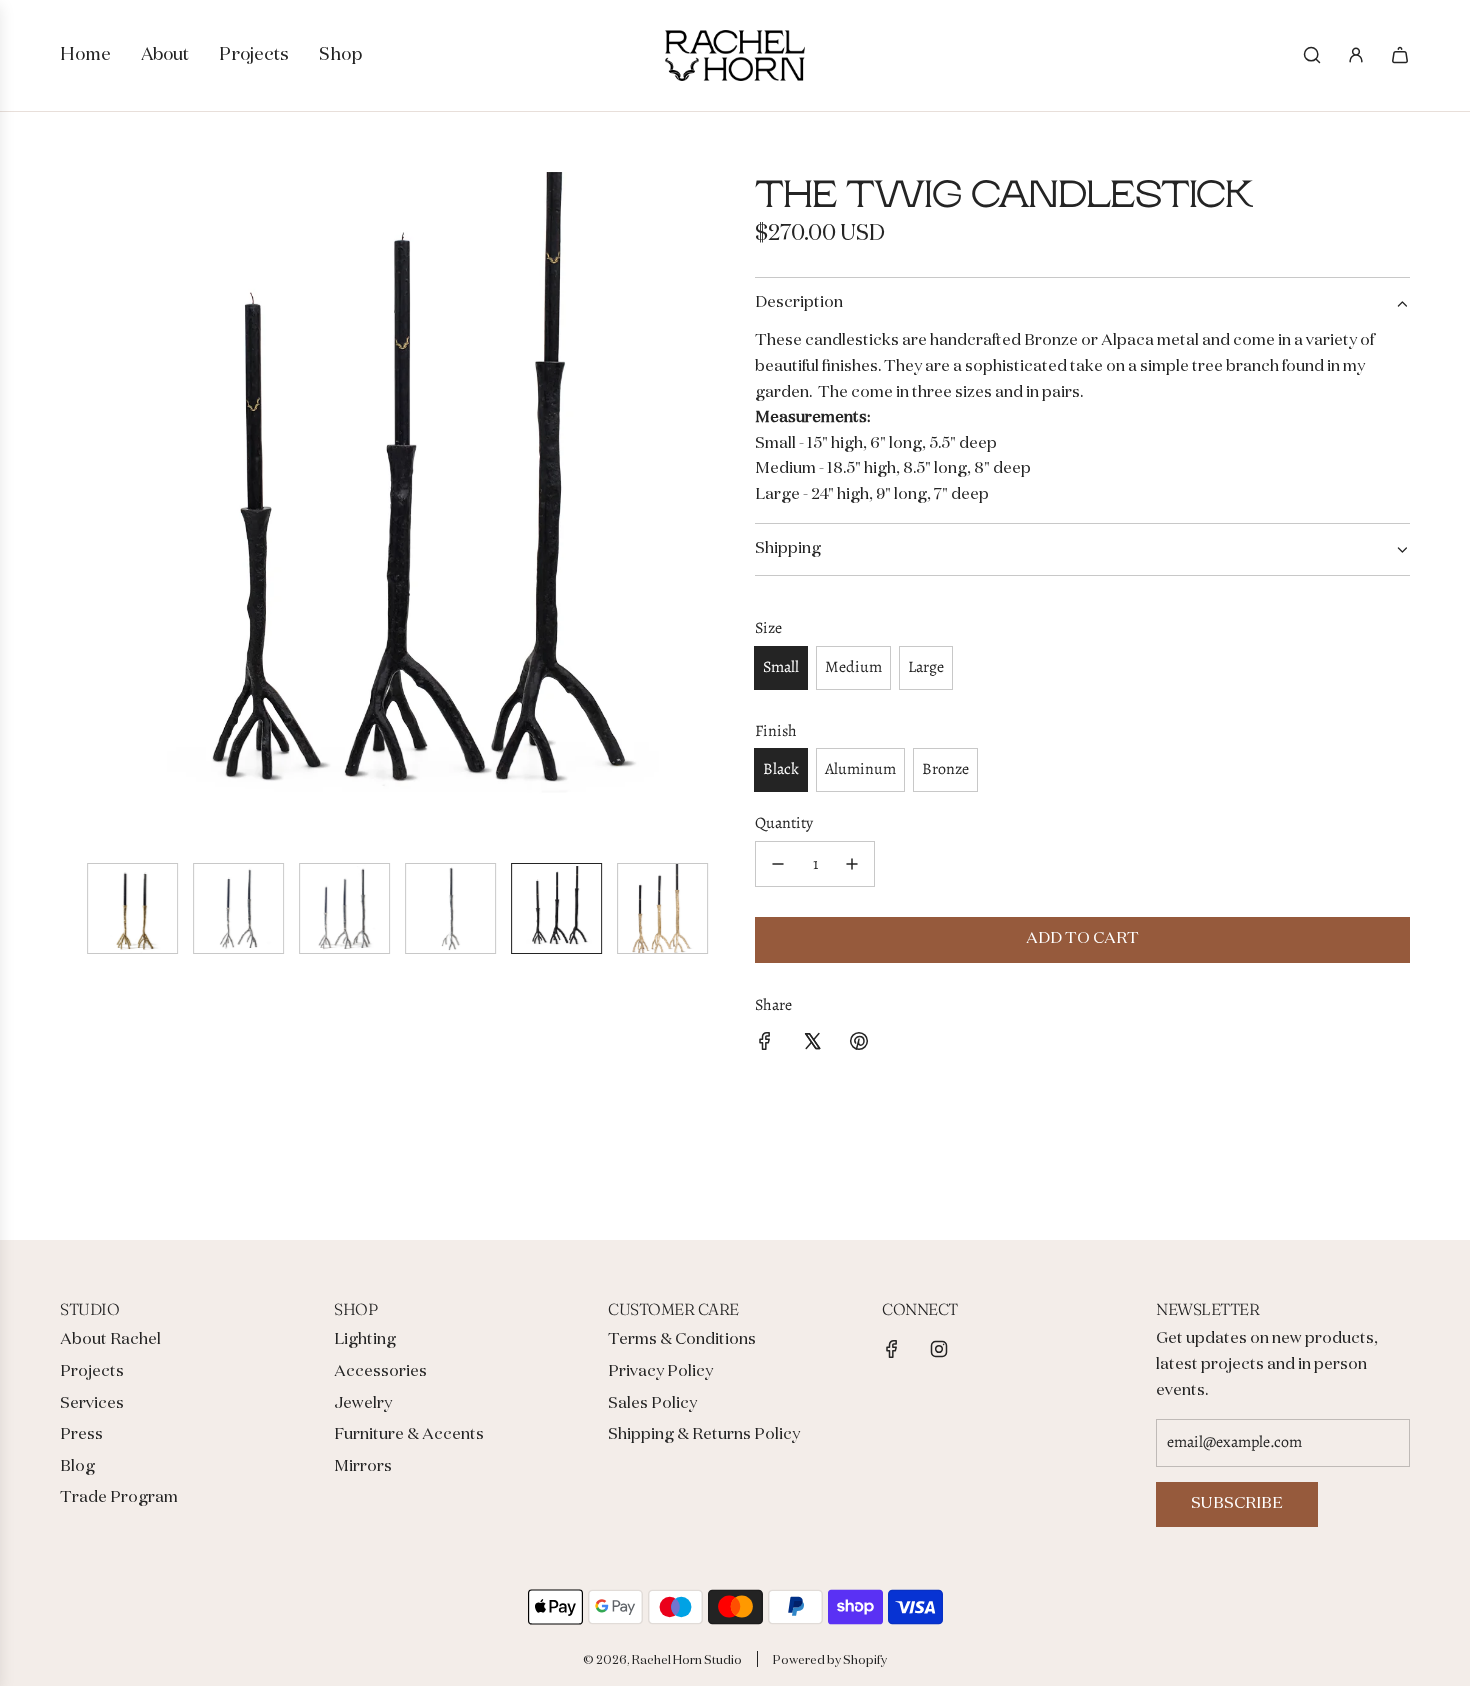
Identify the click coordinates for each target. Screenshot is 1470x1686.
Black (781, 769)
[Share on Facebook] (765, 1046)
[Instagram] (939, 1349)
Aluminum (860, 769)
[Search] (1312, 55)
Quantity (784, 823)
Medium (853, 667)
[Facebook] (892, 1349)
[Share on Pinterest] (859, 1046)
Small (781, 667)
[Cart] (1400, 55)
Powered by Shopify (830, 1661)
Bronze (945, 769)
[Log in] (1356, 55)
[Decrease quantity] (778, 864)
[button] (76, 509)
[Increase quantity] (852, 864)
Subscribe (1237, 1504)
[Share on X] (812, 1046)
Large (926, 667)
